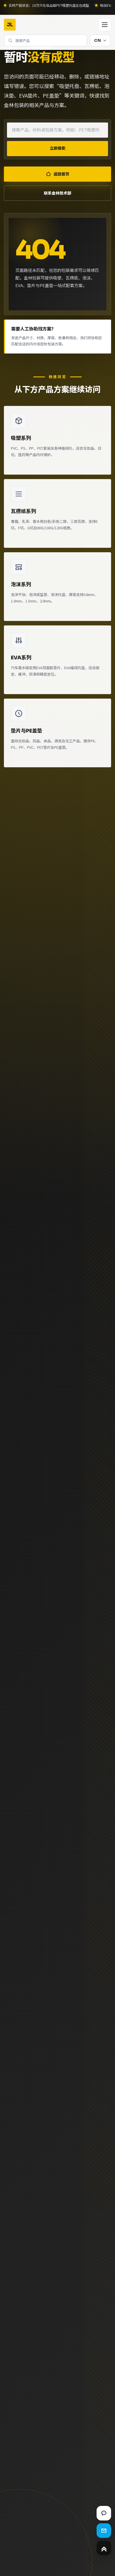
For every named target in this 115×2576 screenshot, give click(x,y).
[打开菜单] (105, 25)
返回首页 (61, 174)
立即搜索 (57, 148)
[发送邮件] (104, 2531)
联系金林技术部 (57, 193)
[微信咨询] (104, 2513)
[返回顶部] (104, 2548)
